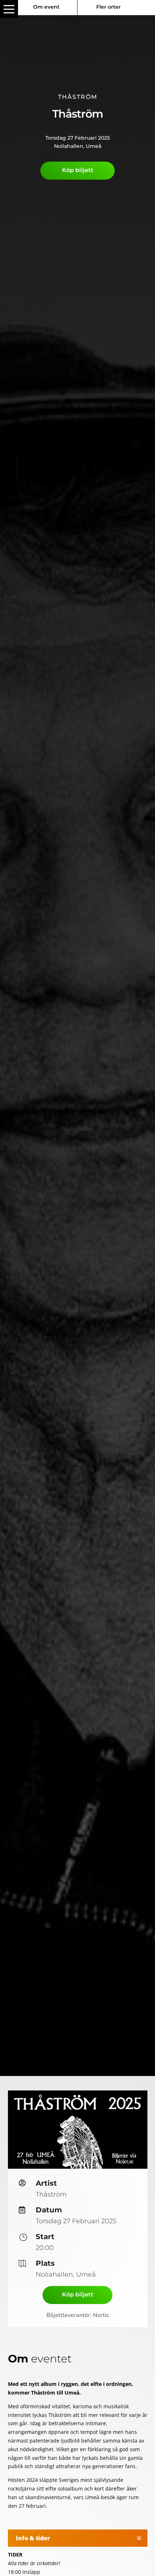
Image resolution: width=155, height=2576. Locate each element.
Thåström (78, 97)
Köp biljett (78, 170)
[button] (9, 9)
